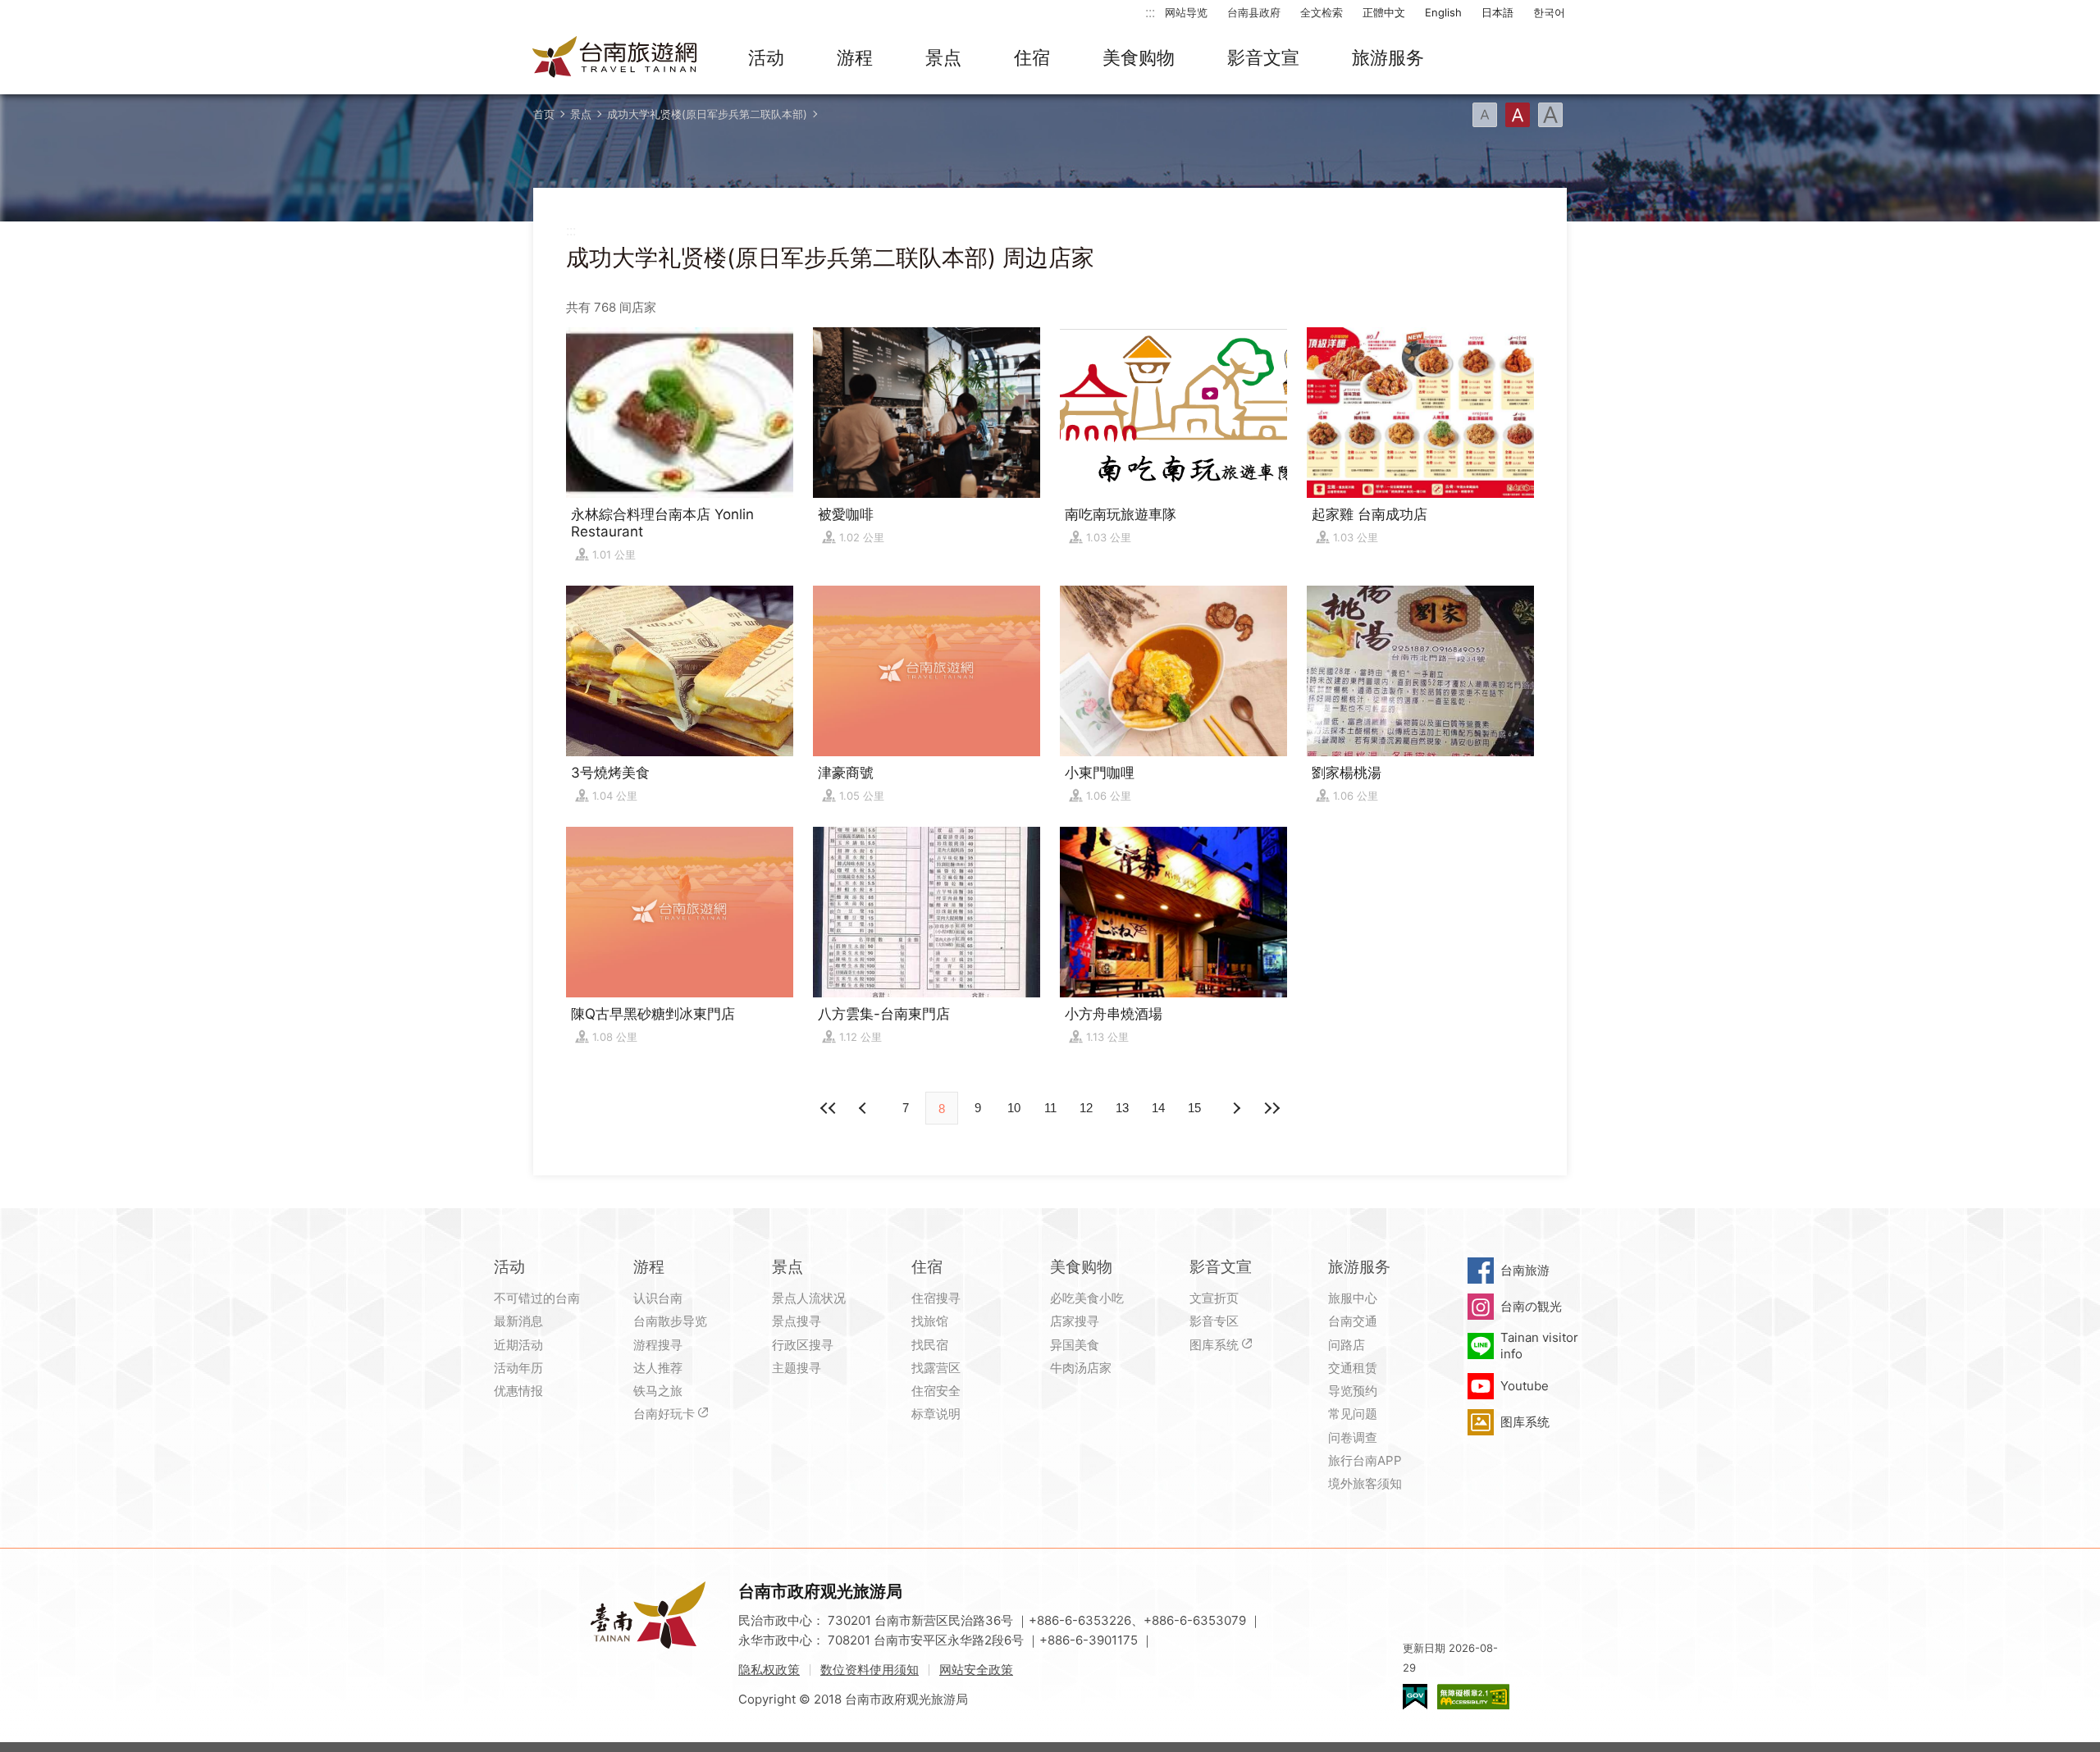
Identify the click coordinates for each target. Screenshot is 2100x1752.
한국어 (1549, 12)
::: (1150, 12)
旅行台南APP (1365, 1460)
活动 (766, 57)
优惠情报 (518, 1391)
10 (1014, 1108)
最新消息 (518, 1321)
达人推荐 (658, 1368)
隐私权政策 (769, 1670)
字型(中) (1518, 115)
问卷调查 (1353, 1437)
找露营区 (936, 1368)
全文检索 (1322, 12)
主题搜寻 (797, 1368)
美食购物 (1139, 57)
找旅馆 (930, 1321)
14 (1158, 1108)
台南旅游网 (615, 58)
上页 (1235, 1108)
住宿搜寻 (936, 1298)
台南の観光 (1531, 1306)
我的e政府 (1415, 1697)
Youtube (1525, 1386)
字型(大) (1550, 115)
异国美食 (1075, 1345)
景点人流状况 (809, 1298)
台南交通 (1353, 1321)
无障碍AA (1473, 1697)
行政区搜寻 (803, 1345)
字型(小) (1485, 115)
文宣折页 (1214, 1298)
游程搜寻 (658, 1345)
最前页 (829, 1108)
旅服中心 (1353, 1298)
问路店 (1347, 1345)
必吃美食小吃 (1087, 1298)
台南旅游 (1525, 1270)
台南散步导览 (670, 1321)
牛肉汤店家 (1081, 1368)
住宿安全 (936, 1391)
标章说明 (936, 1414)
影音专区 (1214, 1321)
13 (1122, 1108)
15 (1194, 1108)
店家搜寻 (1075, 1321)
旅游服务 (1388, 57)
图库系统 (1214, 1345)
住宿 (1032, 57)
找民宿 (930, 1345)
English (1443, 12)
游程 (855, 57)
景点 (943, 57)
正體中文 (1384, 12)
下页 (865, 1108)
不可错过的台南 (537, 1298)
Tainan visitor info (1539, 1346)
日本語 (1497, 12)
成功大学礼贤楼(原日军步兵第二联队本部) (707, 114)
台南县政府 (1254, 12)
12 (1086, 1108)
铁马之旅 (658, 1391)
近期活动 (518, 1345)
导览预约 (1353, 1391)
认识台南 (658, 1298)
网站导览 (1186, 12)
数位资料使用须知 (870, 1670)
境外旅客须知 (1365, 1483)
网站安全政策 (976, 1670)
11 (1050, 1108)
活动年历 (518, 1368)
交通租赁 (1353, 1368)
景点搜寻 (797, 1321)
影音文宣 (1263, 57)
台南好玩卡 (664, 1414)
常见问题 (1353, 1414)
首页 (544, 114)
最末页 (1271, 1108)
